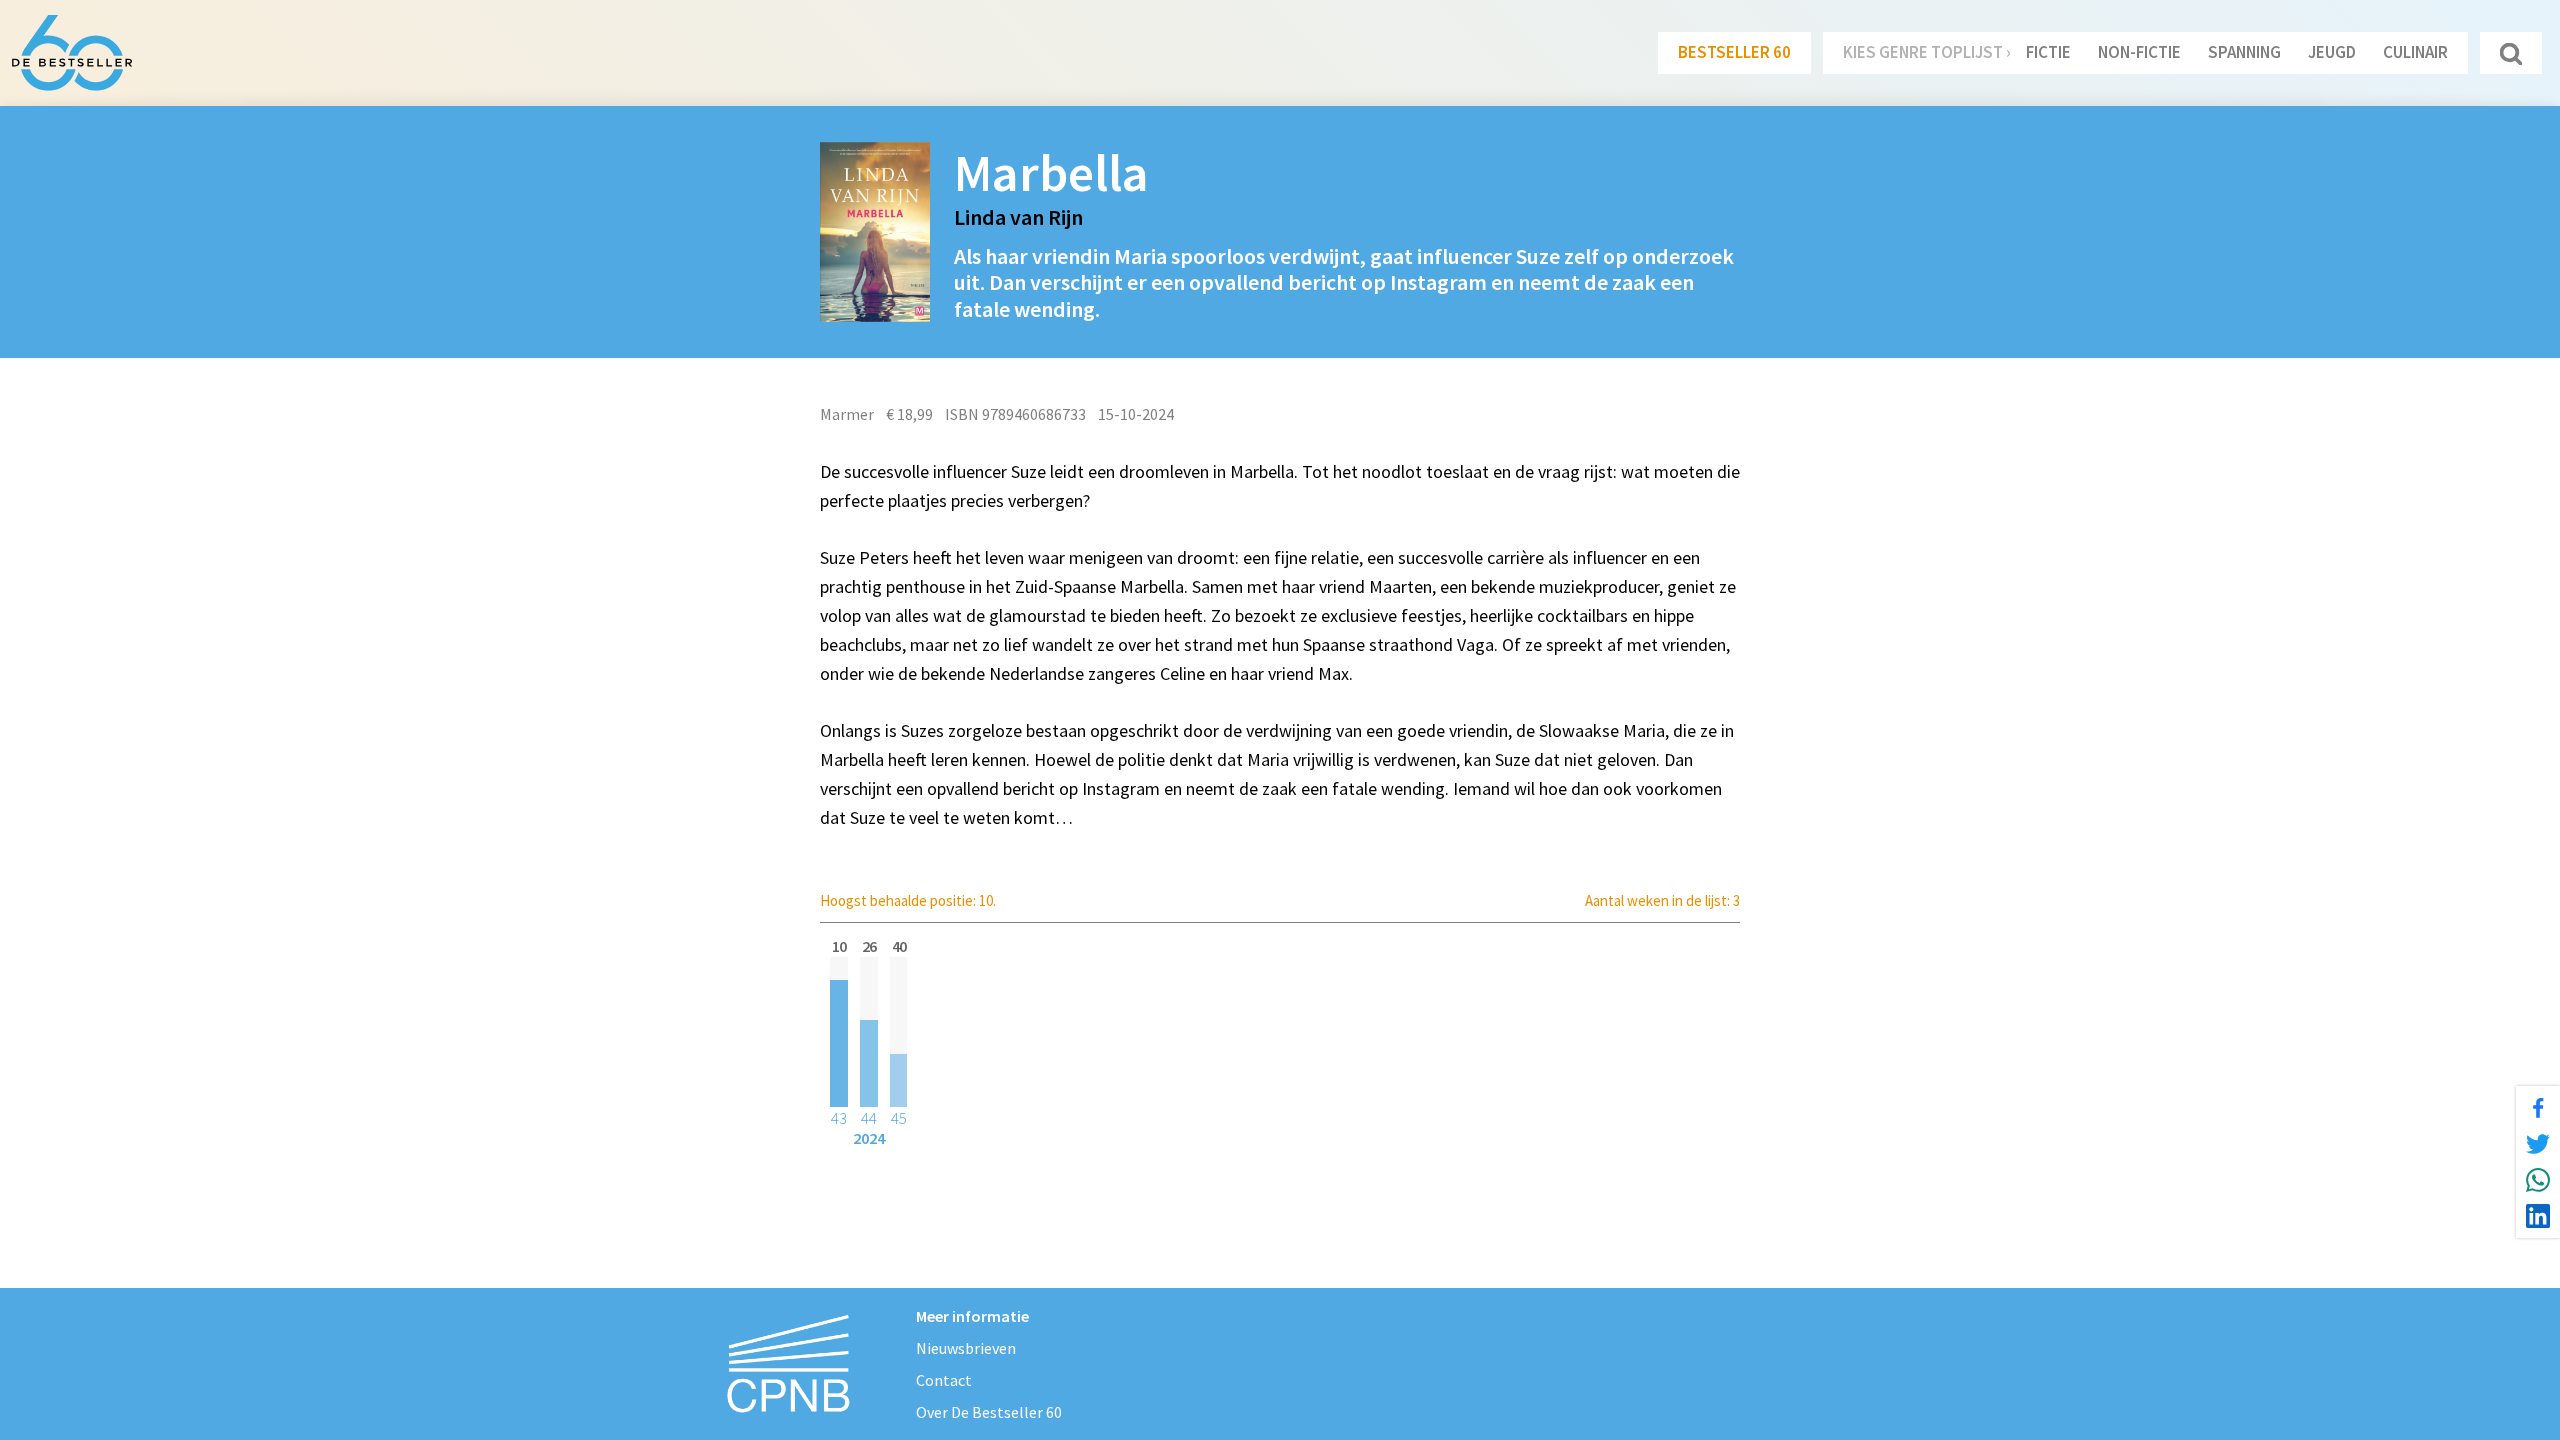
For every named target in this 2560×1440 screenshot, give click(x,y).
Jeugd (2332, 52)
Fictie (2048, 52)
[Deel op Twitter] (2538, 1144)
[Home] (72, 53)
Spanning (2244, 52)
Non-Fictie (2139, 52)
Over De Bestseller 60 (989, 1412)
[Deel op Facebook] (2538, 1108)
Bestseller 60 (1734, 52)
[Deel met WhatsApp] (2538, 1180)
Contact (944, 1380)
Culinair (2415, 52)
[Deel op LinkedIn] (2538, 1216)
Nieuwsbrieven (966, 1348)
